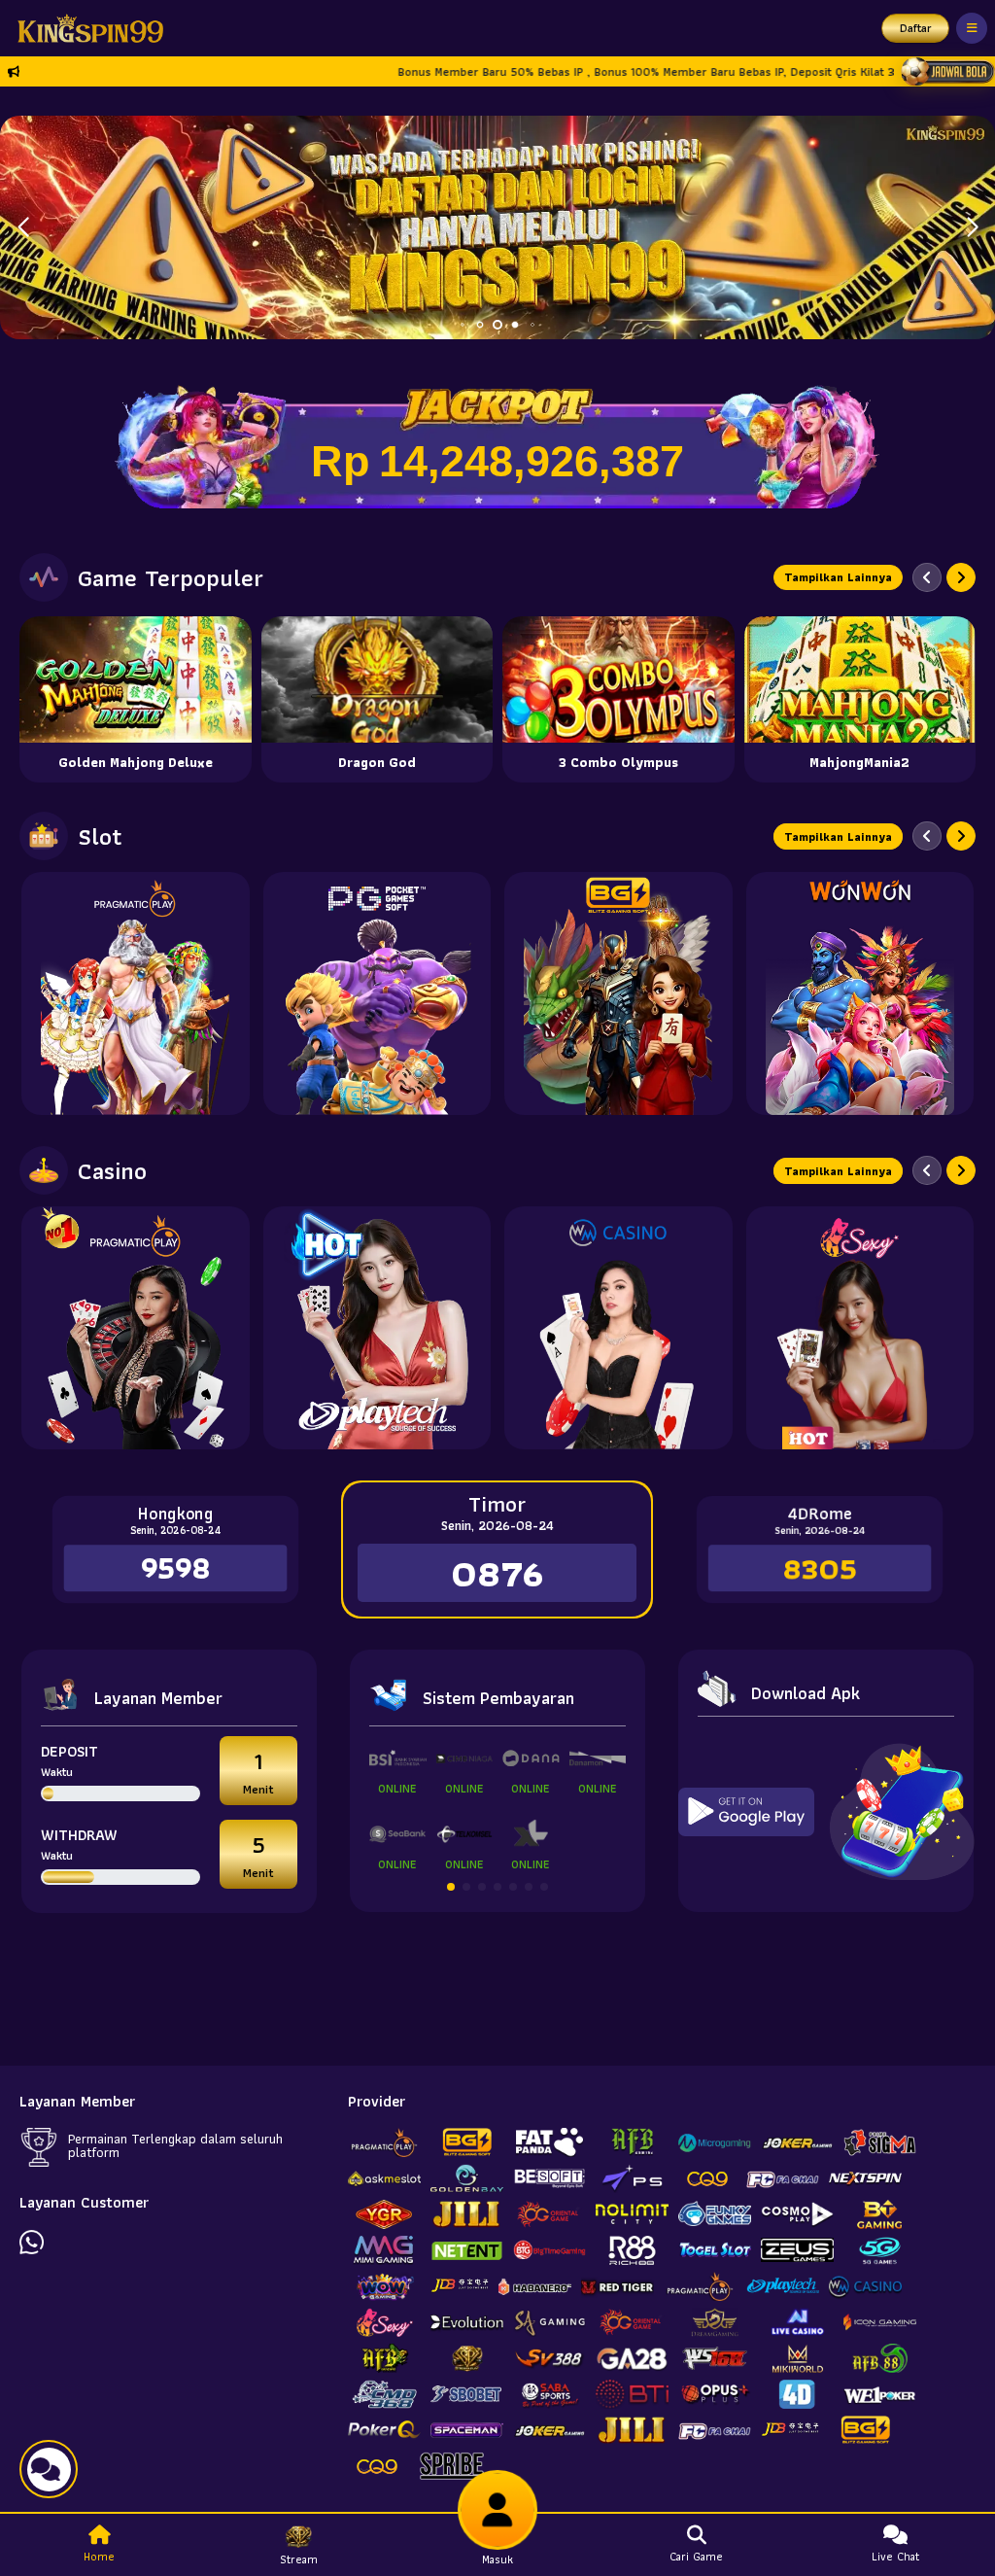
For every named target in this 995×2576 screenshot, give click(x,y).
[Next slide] (961, 577)
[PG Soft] (377, 993)
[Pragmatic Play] (136, 993)
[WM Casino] (618, 1328)
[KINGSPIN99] (86, 28)
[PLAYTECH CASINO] (377, 1328)
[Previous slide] (927, 577)
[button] (972, 227)
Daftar (916, 28)
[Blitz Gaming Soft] (618, 993)
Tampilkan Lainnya (838, 577)
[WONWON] (860, 993)
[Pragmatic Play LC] (136, 1328)
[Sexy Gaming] (860, 1328)
